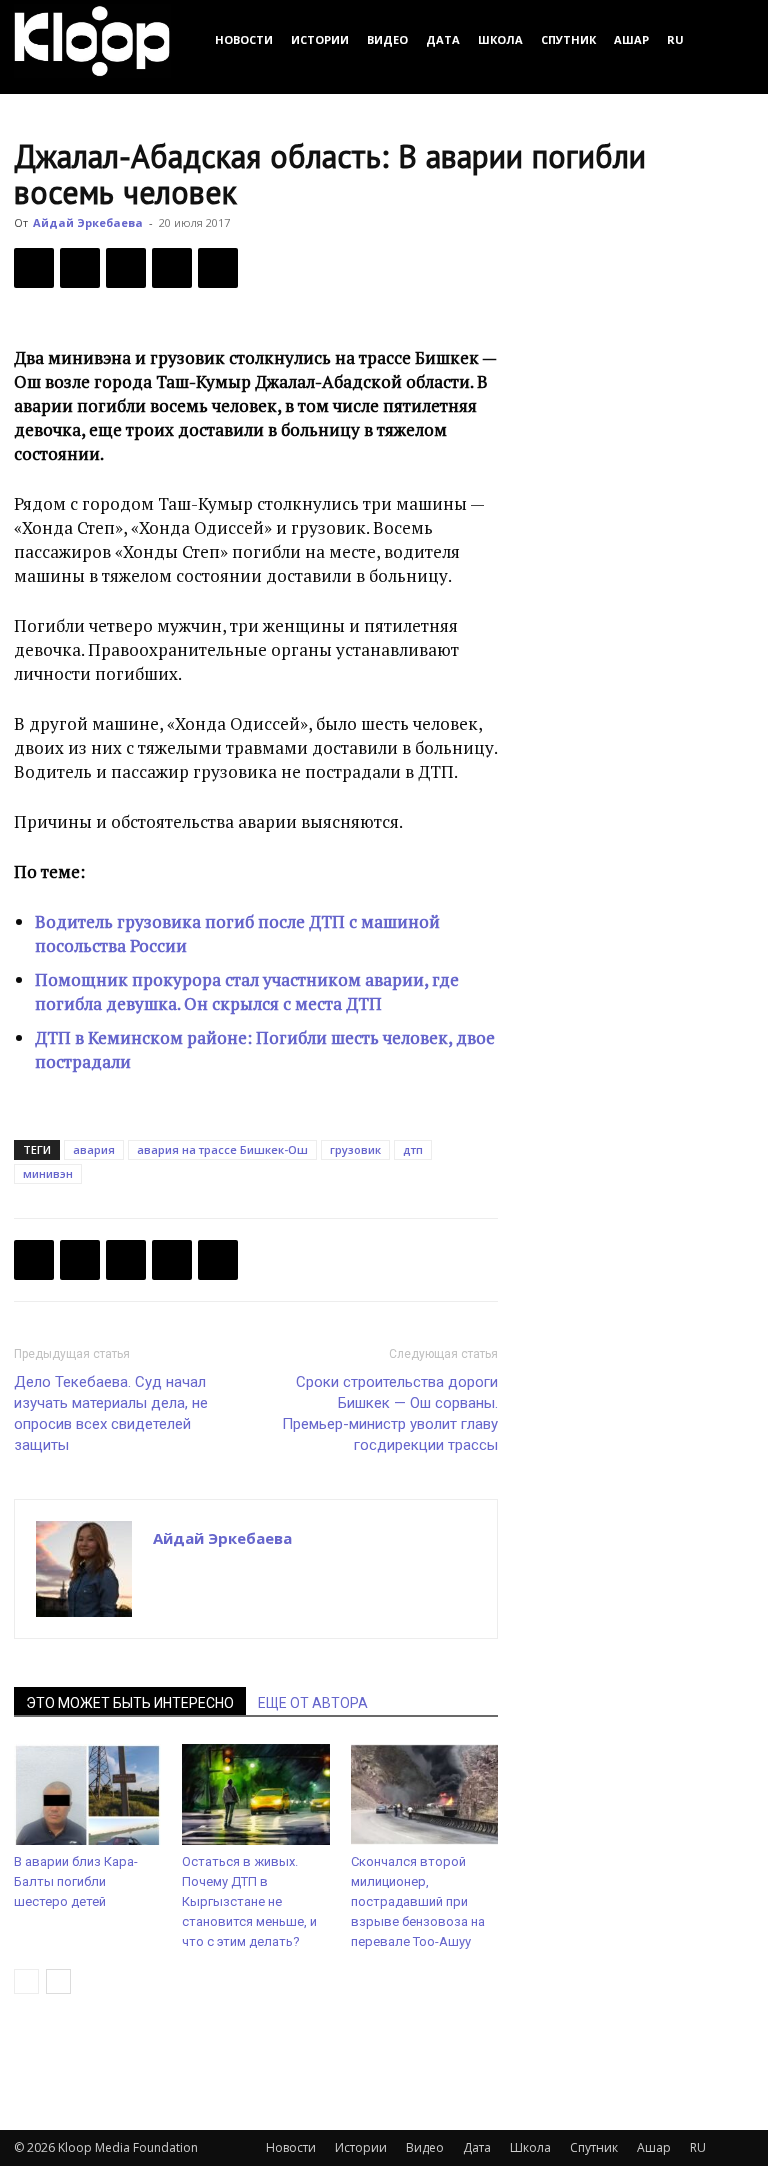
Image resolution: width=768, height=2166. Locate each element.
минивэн (48, 1173)
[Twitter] (80, 268)
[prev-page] (26, 1981)
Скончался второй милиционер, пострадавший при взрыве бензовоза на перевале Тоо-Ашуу (418, 1901)
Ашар (631, 39)
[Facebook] (34, 268)
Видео (387, 39)
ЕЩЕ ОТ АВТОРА (313, 1703)
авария (94, 1149)
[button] (730, 39)
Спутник (568, 39)
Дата (443, 39)
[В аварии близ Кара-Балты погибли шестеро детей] (87, 1794)
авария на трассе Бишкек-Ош (222, 1149)
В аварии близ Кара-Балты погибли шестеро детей (76, 1881)
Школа (500, 39)
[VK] (126, 268)
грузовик (355, 1149)
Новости (244, 39)
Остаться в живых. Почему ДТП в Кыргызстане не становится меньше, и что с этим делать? (249, 1901)
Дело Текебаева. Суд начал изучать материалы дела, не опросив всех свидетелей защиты (111, 1413)
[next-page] (58, 1981)
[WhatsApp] (218, 268)
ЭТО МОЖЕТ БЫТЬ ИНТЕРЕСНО (130, 1703)
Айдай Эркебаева (88, 222)
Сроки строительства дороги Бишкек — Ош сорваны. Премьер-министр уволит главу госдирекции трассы (390, 1413)
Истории (320, 39)
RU (675, 39)
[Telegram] (172, 268)
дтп (413, 1149)
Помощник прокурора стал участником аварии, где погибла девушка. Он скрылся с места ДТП (247, 991)
